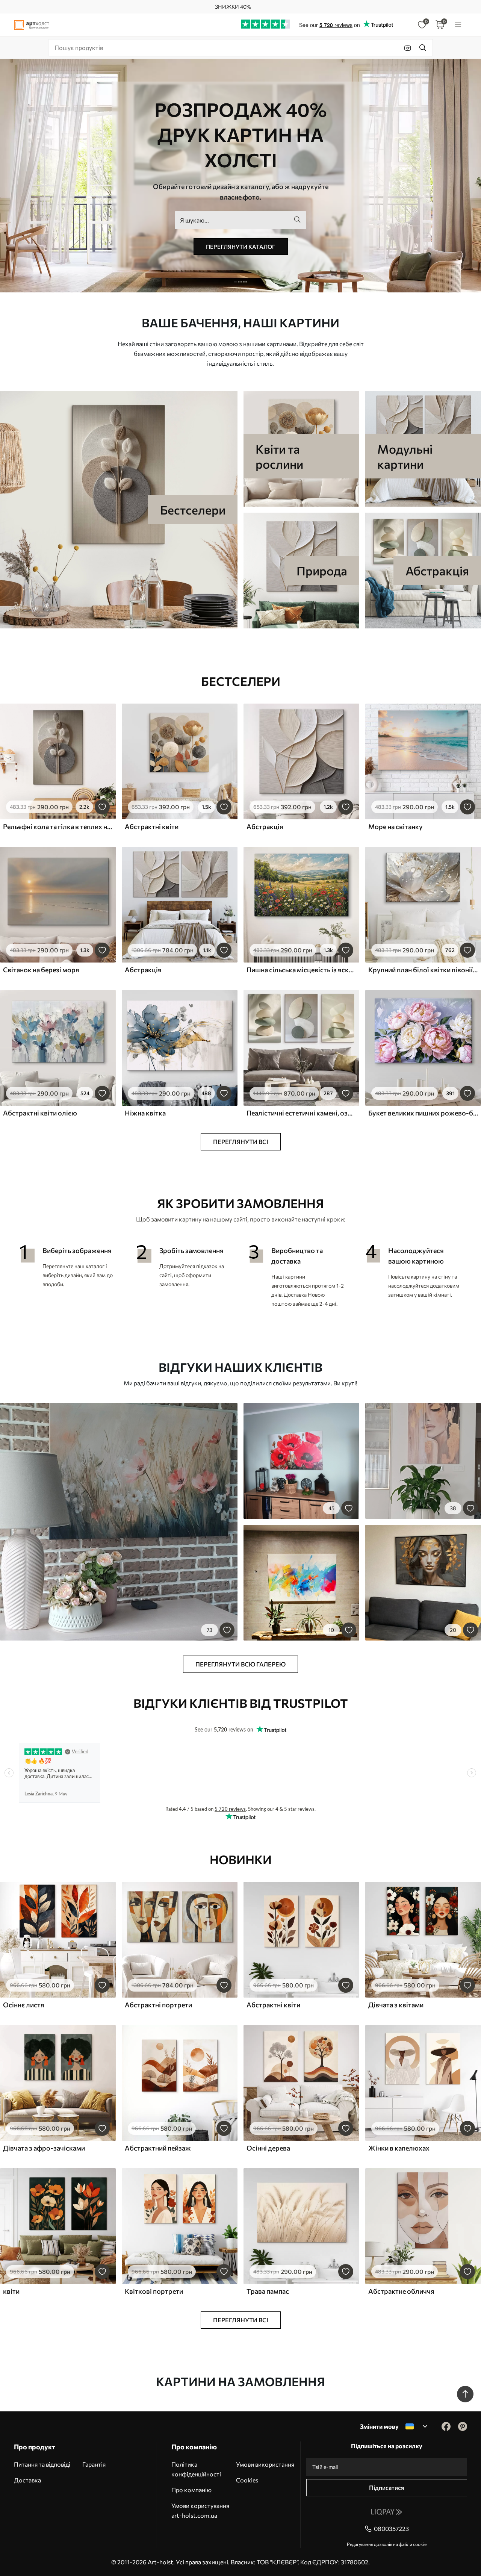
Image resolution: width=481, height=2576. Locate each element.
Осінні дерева (268, 2148)
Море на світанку (396, 826)
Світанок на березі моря (41, 970)
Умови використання (265, 2464)
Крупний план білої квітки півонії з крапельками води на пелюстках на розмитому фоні (423, 970)
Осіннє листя (24, 2005)
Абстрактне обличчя (401, 2291)
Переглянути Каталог (241, 247)
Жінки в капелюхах (399, 2148)
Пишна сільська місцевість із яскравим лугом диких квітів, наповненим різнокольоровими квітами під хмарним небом (301, 970)
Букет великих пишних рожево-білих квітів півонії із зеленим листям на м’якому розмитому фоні (423, 1113)
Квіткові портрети (154, 2291)
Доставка (27, 2480)
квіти (11, 2291)
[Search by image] (408, 48)
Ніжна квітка (145, 1113)
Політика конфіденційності (196, 2469)
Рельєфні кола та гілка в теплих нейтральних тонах (58, 826)
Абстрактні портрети (158, 2005)
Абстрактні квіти (152, 826)
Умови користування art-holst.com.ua (200, 2510)
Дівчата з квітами (396, 2005)
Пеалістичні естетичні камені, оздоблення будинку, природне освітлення (301, 1113)
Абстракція (265, 826)
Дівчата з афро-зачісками (44, 2148)
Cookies (247, 2480)
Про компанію (191, 2490)
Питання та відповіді (42, 2464)
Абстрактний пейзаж (158, 2148)
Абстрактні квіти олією (40, 1113)
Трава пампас (268, 2291)
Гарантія (94, 2464)
